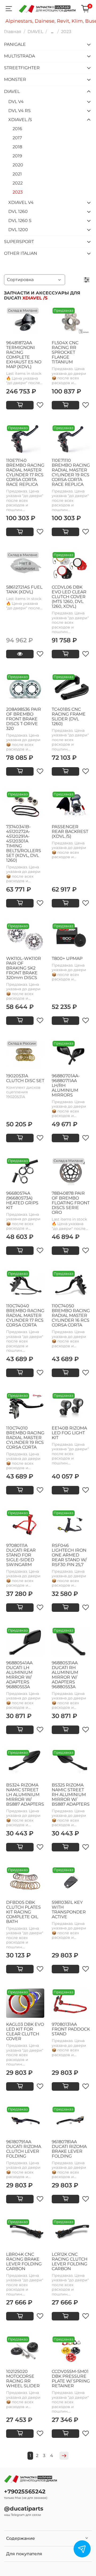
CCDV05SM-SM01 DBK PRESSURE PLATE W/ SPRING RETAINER (71, 2379)
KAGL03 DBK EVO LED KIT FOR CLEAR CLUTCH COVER (25, 2031)
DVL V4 (16, 102)
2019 (17, 156)
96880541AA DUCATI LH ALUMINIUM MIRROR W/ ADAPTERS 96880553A (19, 1675)
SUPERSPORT (19, 242)
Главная (13, 32)
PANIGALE (15, 44)
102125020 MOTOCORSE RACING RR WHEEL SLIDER (23, 2379)
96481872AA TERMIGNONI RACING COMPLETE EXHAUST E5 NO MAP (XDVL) (24, 355)
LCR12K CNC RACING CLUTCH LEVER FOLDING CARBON (70, 2261)
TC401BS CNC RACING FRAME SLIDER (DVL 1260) (69, 716)
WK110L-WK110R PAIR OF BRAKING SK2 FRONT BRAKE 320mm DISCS (24, 968)
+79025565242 (25, 2491)
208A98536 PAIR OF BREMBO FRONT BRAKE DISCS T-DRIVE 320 (24, 719)
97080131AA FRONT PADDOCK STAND (71, 2029)
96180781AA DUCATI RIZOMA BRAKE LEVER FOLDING (69, 2149)
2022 (18, 183)
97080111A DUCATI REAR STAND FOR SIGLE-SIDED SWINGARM (21, 1555)
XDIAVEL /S (20, 120)
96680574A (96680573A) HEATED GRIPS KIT (22, 1200)
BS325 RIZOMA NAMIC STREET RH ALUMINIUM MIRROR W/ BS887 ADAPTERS (71, 1795)
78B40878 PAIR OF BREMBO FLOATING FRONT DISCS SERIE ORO (71, 1203)
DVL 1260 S (20, 221)
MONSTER (15, 79)
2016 (17, 129)
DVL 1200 (18, 230)
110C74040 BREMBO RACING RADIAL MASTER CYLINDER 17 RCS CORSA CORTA (25, 1315)
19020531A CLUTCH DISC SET (25, 1078)
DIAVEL (35, 32)
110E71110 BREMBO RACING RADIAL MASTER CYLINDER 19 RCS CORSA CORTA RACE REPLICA (71, 472)
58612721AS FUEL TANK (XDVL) (24, 589)
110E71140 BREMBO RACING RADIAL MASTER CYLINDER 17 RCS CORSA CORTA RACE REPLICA (25, 472)
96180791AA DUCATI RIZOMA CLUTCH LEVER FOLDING (24, 2149)
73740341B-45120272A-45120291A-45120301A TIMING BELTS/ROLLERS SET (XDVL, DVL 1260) (24, 843)
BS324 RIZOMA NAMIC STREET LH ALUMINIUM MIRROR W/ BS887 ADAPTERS (25, 1795)
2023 (18, 192)
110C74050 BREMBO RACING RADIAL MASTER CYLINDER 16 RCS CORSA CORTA (71, 1315)
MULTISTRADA (19, 56)
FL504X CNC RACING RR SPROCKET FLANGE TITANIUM (65, 352)
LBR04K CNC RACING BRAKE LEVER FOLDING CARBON (24, 2261)
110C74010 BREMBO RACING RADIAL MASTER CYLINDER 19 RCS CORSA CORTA (25, 1438)
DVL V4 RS (19, 111)
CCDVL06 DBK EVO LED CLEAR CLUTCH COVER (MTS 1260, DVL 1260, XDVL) (69, 597)
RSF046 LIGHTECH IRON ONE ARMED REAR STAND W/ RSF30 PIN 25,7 (69, 1555)
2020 (18, 165)
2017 (17, 138)
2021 (17, 174)
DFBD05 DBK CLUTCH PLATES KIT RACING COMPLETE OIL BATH (23, 1912)
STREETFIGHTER (22, 68)
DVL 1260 (18, 211)
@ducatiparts (24, 2509)
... (52, 32)
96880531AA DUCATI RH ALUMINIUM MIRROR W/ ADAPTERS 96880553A (65, 1675)
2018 (17, 147)
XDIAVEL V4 (21, 202)
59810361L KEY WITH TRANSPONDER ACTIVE (69, 1910)
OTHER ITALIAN (21, 253)
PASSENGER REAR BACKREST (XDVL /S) (70, 831)
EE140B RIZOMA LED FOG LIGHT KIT (69, 1433)
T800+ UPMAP (67, 958)
